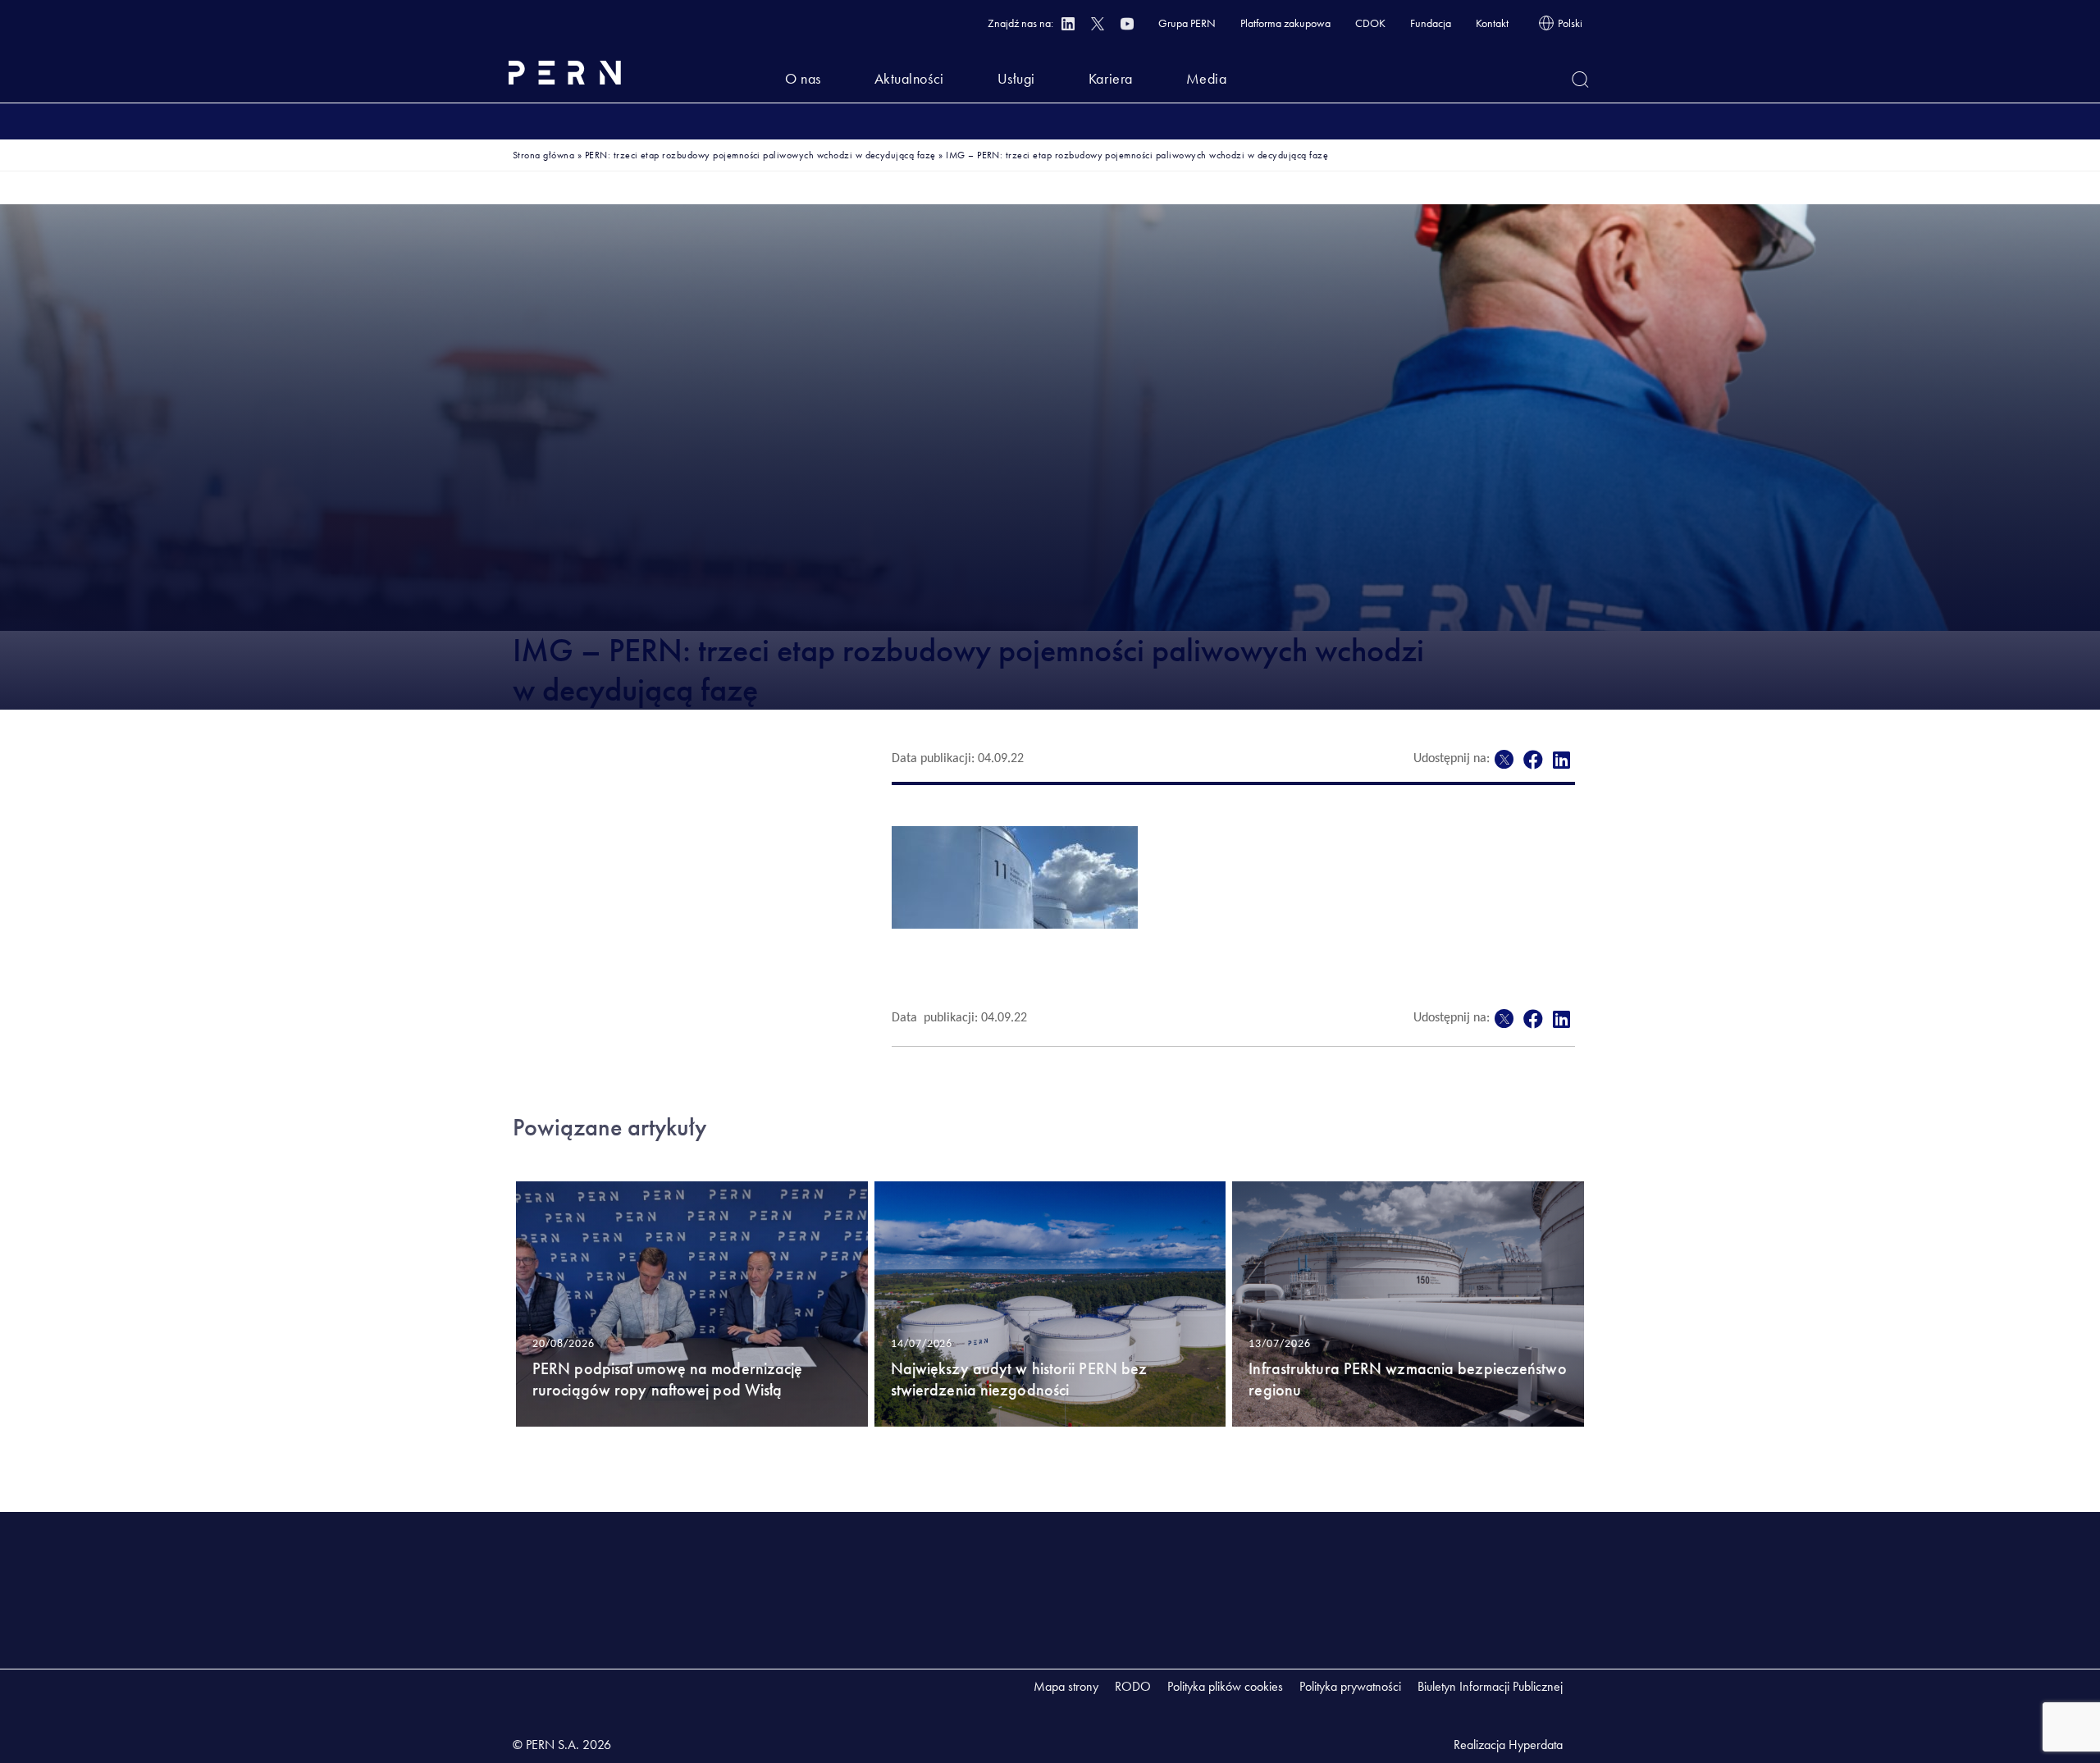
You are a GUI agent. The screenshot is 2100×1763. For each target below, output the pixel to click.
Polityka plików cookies (1225, 1686)
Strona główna (543, 155)
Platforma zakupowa (1285, 23)
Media (1207, 78)
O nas (803, 78)
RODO (1133, 1686)
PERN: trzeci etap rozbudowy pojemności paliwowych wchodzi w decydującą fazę (760, 155)
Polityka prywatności (1350, 1686)
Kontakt (1492, 23)
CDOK (1370, 23)
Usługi (1016, 78)
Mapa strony (1066, 1686)
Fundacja (1431, 23)
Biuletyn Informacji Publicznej (1490, 1686)
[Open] (1580, 80)
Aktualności (909, 78)
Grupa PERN (1187, 23)
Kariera (1111, 78)
